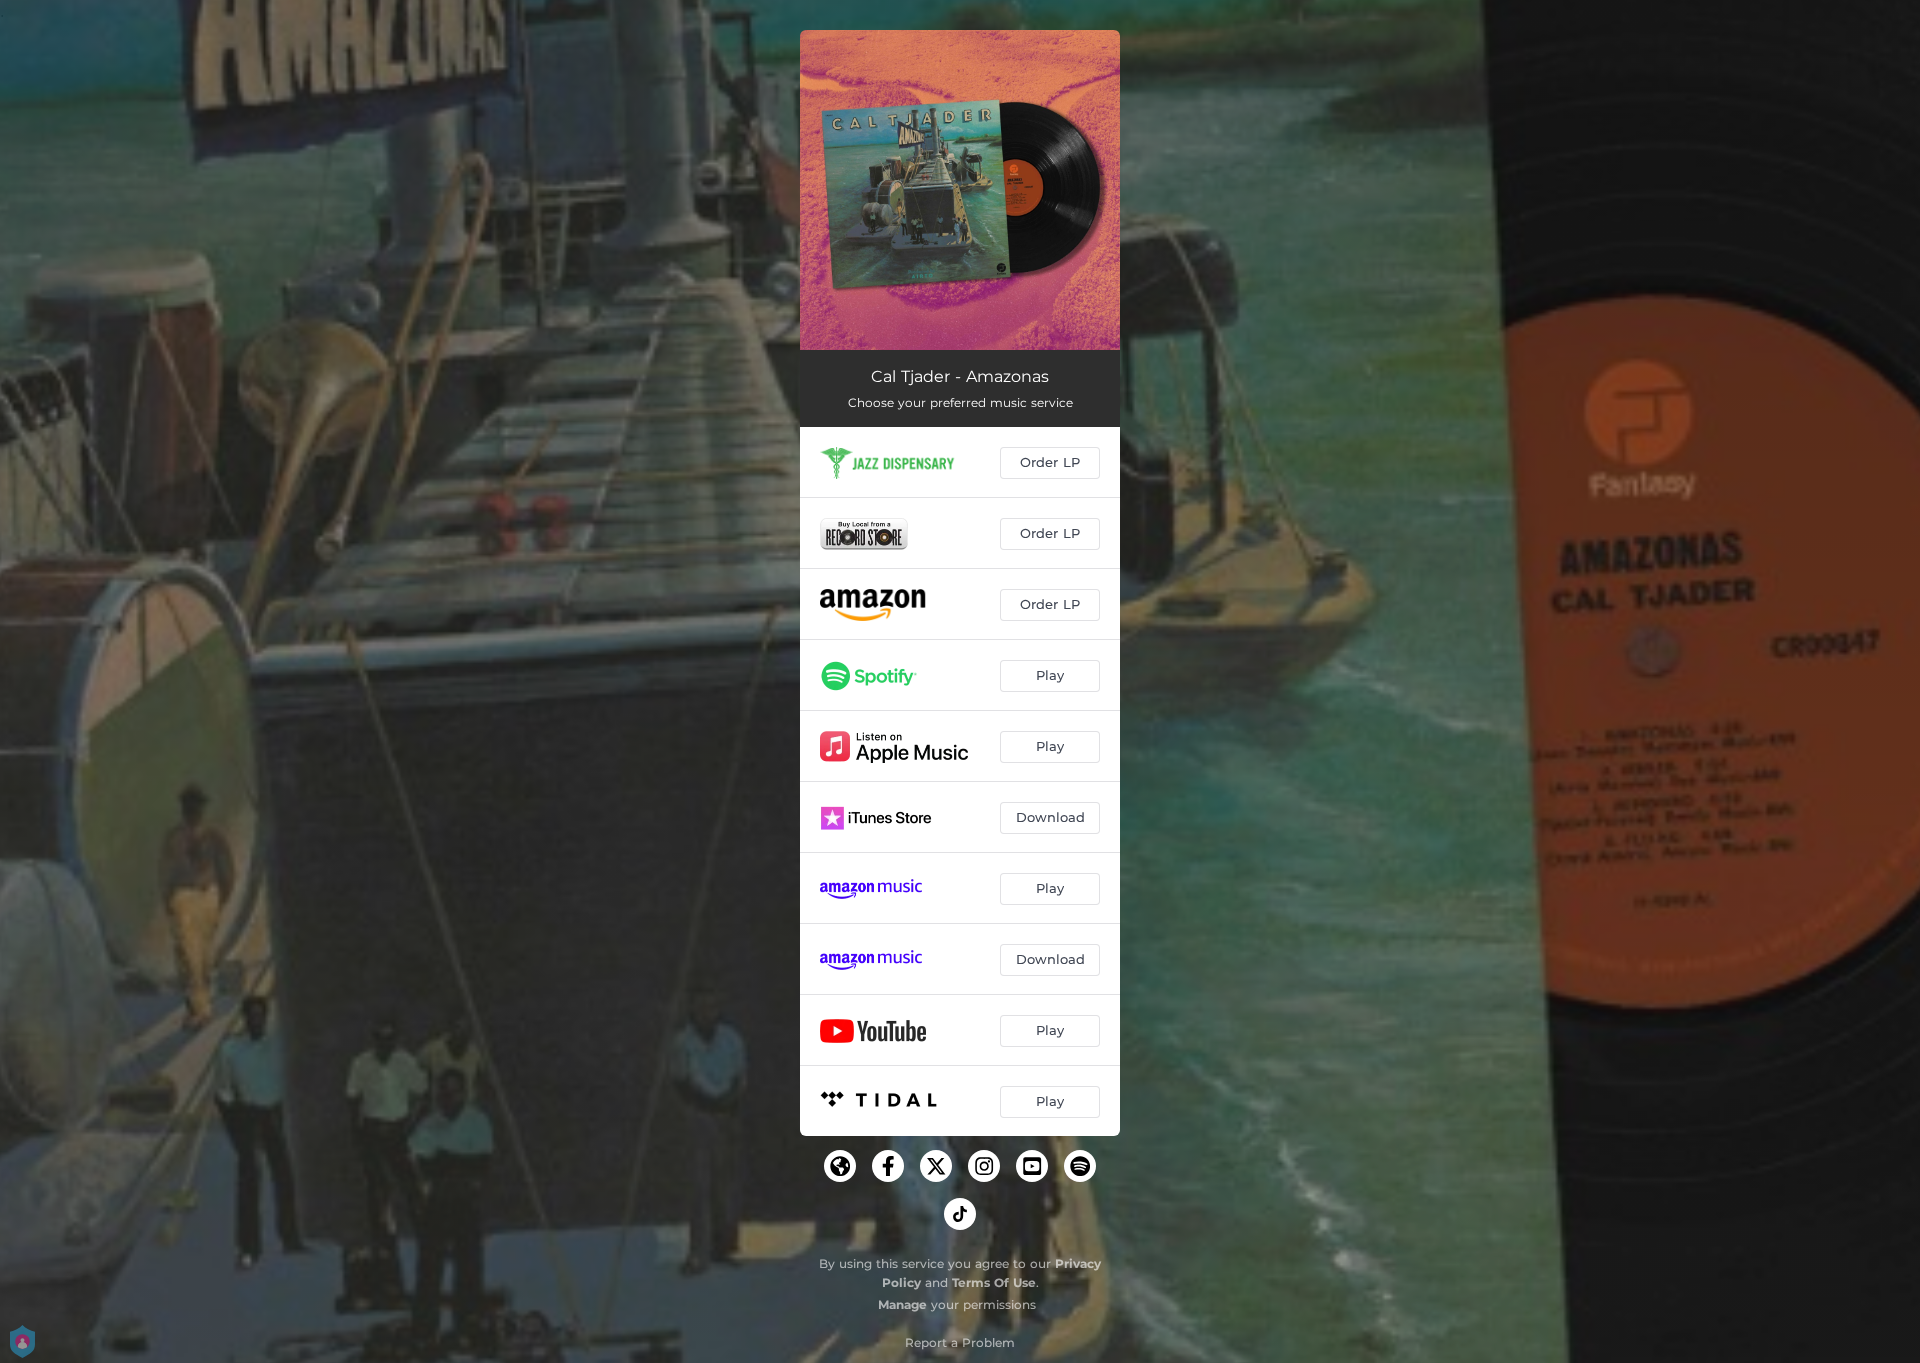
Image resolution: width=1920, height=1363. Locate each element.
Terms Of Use (994, 1282)
